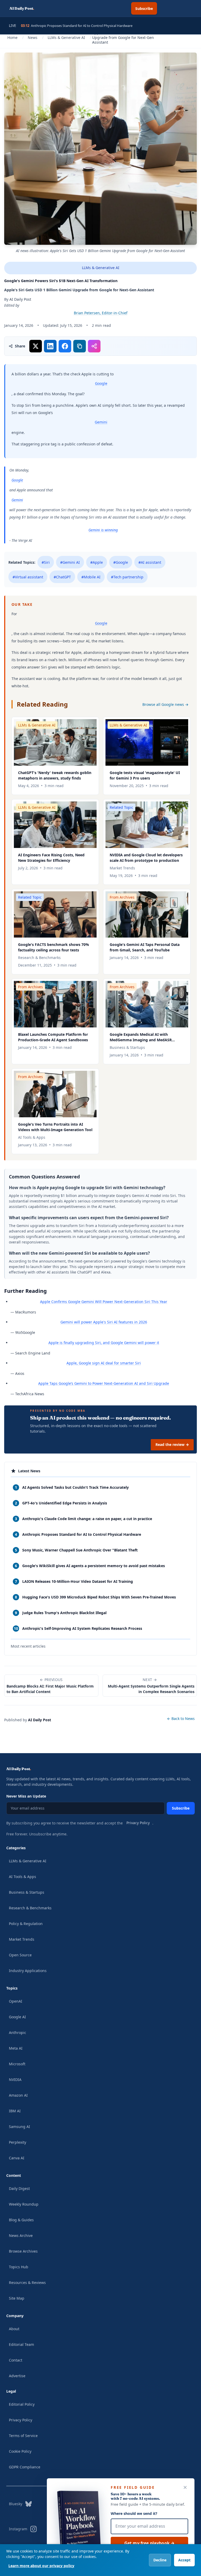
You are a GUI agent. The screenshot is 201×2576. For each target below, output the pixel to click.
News (33, 37)
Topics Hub (19, 2267)
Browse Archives (23, 2251)
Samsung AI (19, 2127)
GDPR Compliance (25, 2467)
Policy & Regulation (26, 1924)
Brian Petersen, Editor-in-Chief (101, 313)
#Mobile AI (91, 577)
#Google (121, 562)
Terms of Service (23, 2436)
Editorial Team (21, 2344)
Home (12, 37)
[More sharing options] (94, 346)
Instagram (18, 2529)
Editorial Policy (22, 2404)
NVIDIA (15, 2080)
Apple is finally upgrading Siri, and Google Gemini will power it (104, 1343)
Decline (160, 2560)
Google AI (17, 2017)
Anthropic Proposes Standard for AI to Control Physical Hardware (77, 26)
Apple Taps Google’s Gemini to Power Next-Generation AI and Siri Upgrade (104, 1383)
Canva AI (17, 2158)
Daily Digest (19, 2188)
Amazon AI (18, 2095)
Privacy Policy (138, 1823)
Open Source (20, 1955)
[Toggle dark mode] (170, 8)
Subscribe (144, 8)
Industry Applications (28, 1971)
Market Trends (22, 1939)
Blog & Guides (21, 2220)
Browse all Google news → (165, 704)
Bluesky (16, 2504)
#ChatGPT (62, 577)
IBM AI (15, 2111)
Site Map (17, 2298)
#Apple (97, 562)
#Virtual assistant (28, 577)
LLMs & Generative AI (66, 37)
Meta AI (16, 2048)
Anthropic (18, 2033)
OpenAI (16, 2001)
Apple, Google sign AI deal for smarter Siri (104, 1363)
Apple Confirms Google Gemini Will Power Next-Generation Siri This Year (104, 1302)
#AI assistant (150, 562)
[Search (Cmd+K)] (122, 8)
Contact (16, 2360)
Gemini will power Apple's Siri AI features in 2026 (104, 1322)
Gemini (101, 422)
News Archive (21, 2235)
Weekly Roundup (24, 2204)
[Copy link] (80, 346)
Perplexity (18, 2142)
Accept (184, 2560)
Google (101, 383)
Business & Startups (27, 1892)
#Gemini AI (70, 562)
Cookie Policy (20, 2451)
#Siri (46, 562)
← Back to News (181, 1718)
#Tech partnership (127, 577)
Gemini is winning (103, 530)
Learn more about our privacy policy (41, 2566)
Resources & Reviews (27, 2283)
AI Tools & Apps (23, 1877)
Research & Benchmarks (30, 1908)
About (14, 2329)
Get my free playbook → (150, 2543)
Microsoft (17, 2064)
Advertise (17, 2376)
